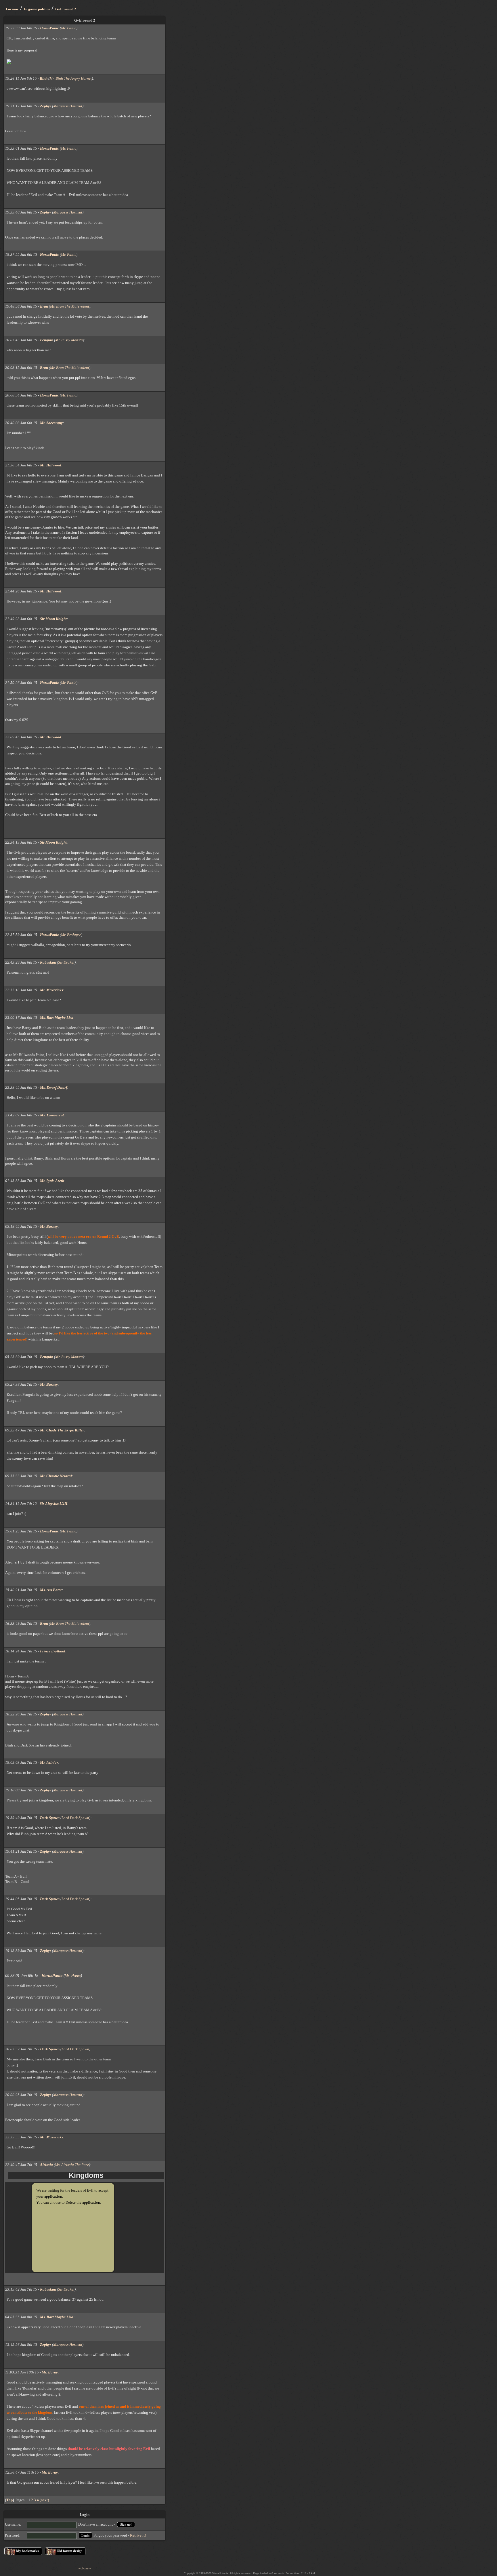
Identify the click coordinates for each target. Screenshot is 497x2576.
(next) (44, 2500)
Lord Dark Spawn (75, 1818)
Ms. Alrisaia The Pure (72, 2165)
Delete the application (83, 2202)
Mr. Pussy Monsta (69, 340)
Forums (12, 9)
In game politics (37, 9)
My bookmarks (27, 2551)
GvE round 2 (66, 9)
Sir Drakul (66, 962)
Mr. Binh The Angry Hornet (71, 78)
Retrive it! (138, 2535)
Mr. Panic (69, 28)
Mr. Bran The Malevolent (70, 306)
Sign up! (126, 2524)
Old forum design (70, 2551)
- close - (85, 2568)
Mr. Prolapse (71, 935)
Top (9, 2500)
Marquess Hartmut (68, 106)
